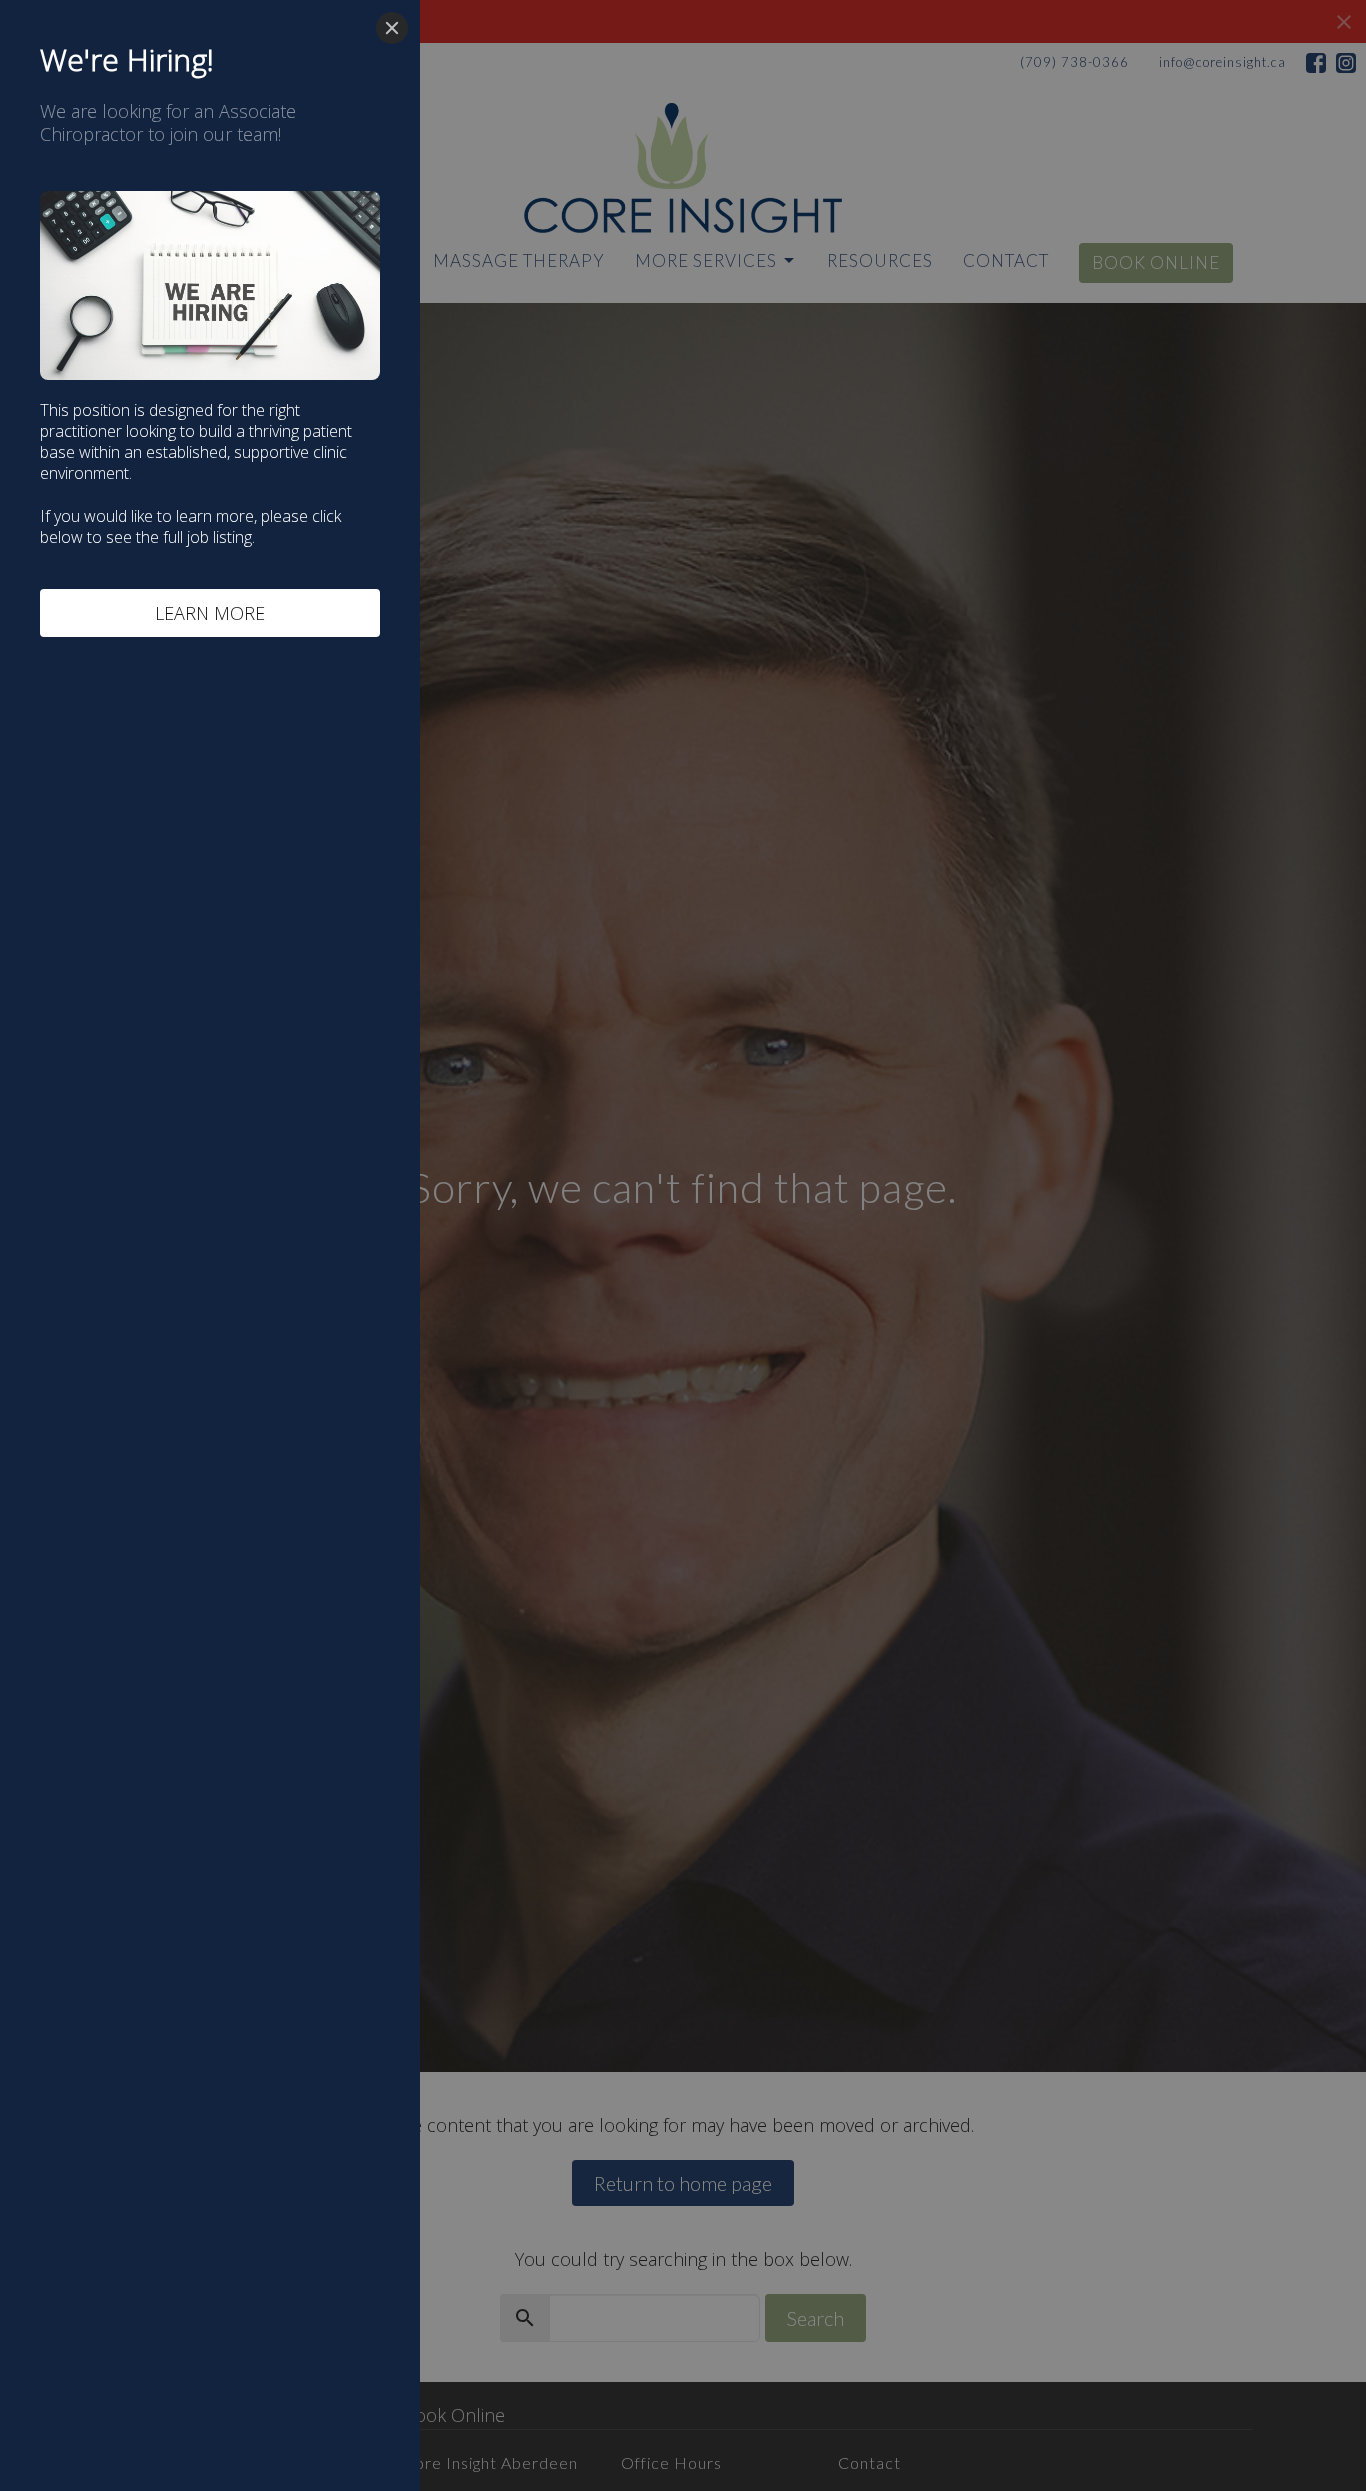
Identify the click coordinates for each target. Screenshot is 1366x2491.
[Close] (392, 28)
